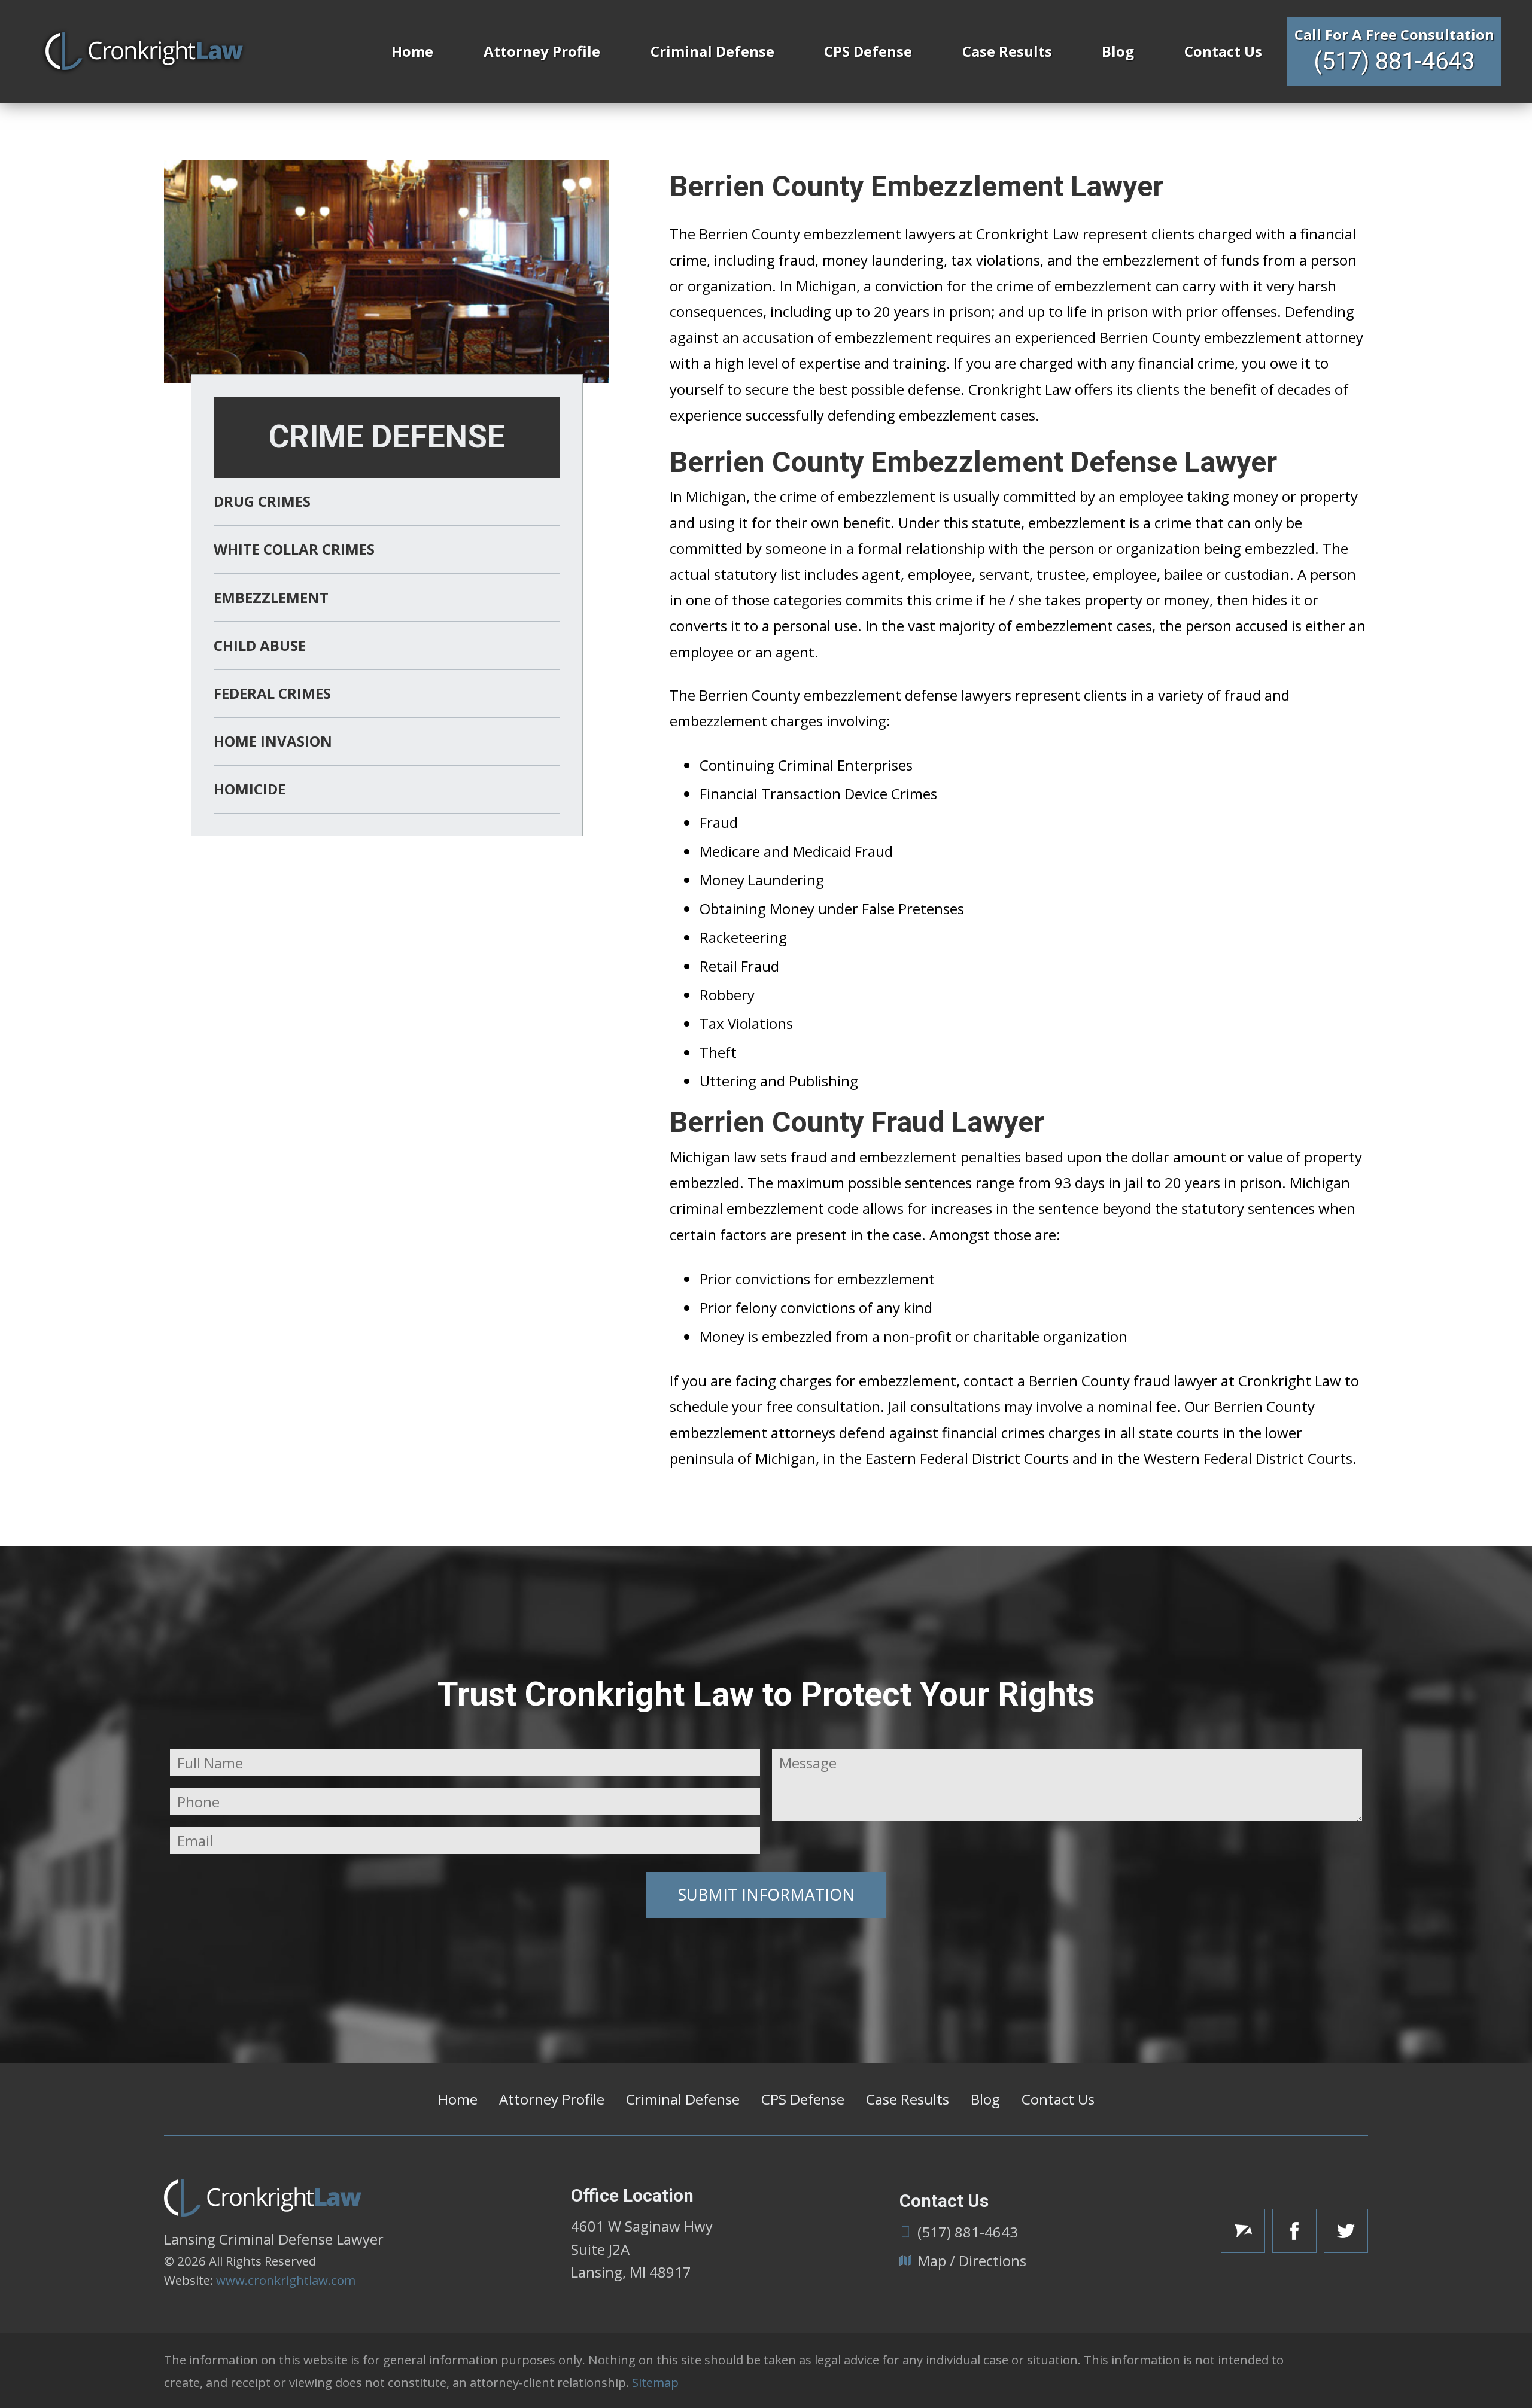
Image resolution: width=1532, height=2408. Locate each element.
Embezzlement (271, 597)
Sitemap (655, 2382)
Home (412, 51)
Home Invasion (273, 741)
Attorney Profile (542, 51)
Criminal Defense (712, 51)
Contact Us (1223, 51)
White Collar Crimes (294, 549)
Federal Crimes (272, 693)
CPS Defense (868, 51)
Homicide (250, 789)
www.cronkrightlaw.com (286, 2280)
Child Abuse (260, 645)
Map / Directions (972, 2261)
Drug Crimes (262, 501)
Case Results (1007, 51)
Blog (1118, 51)
